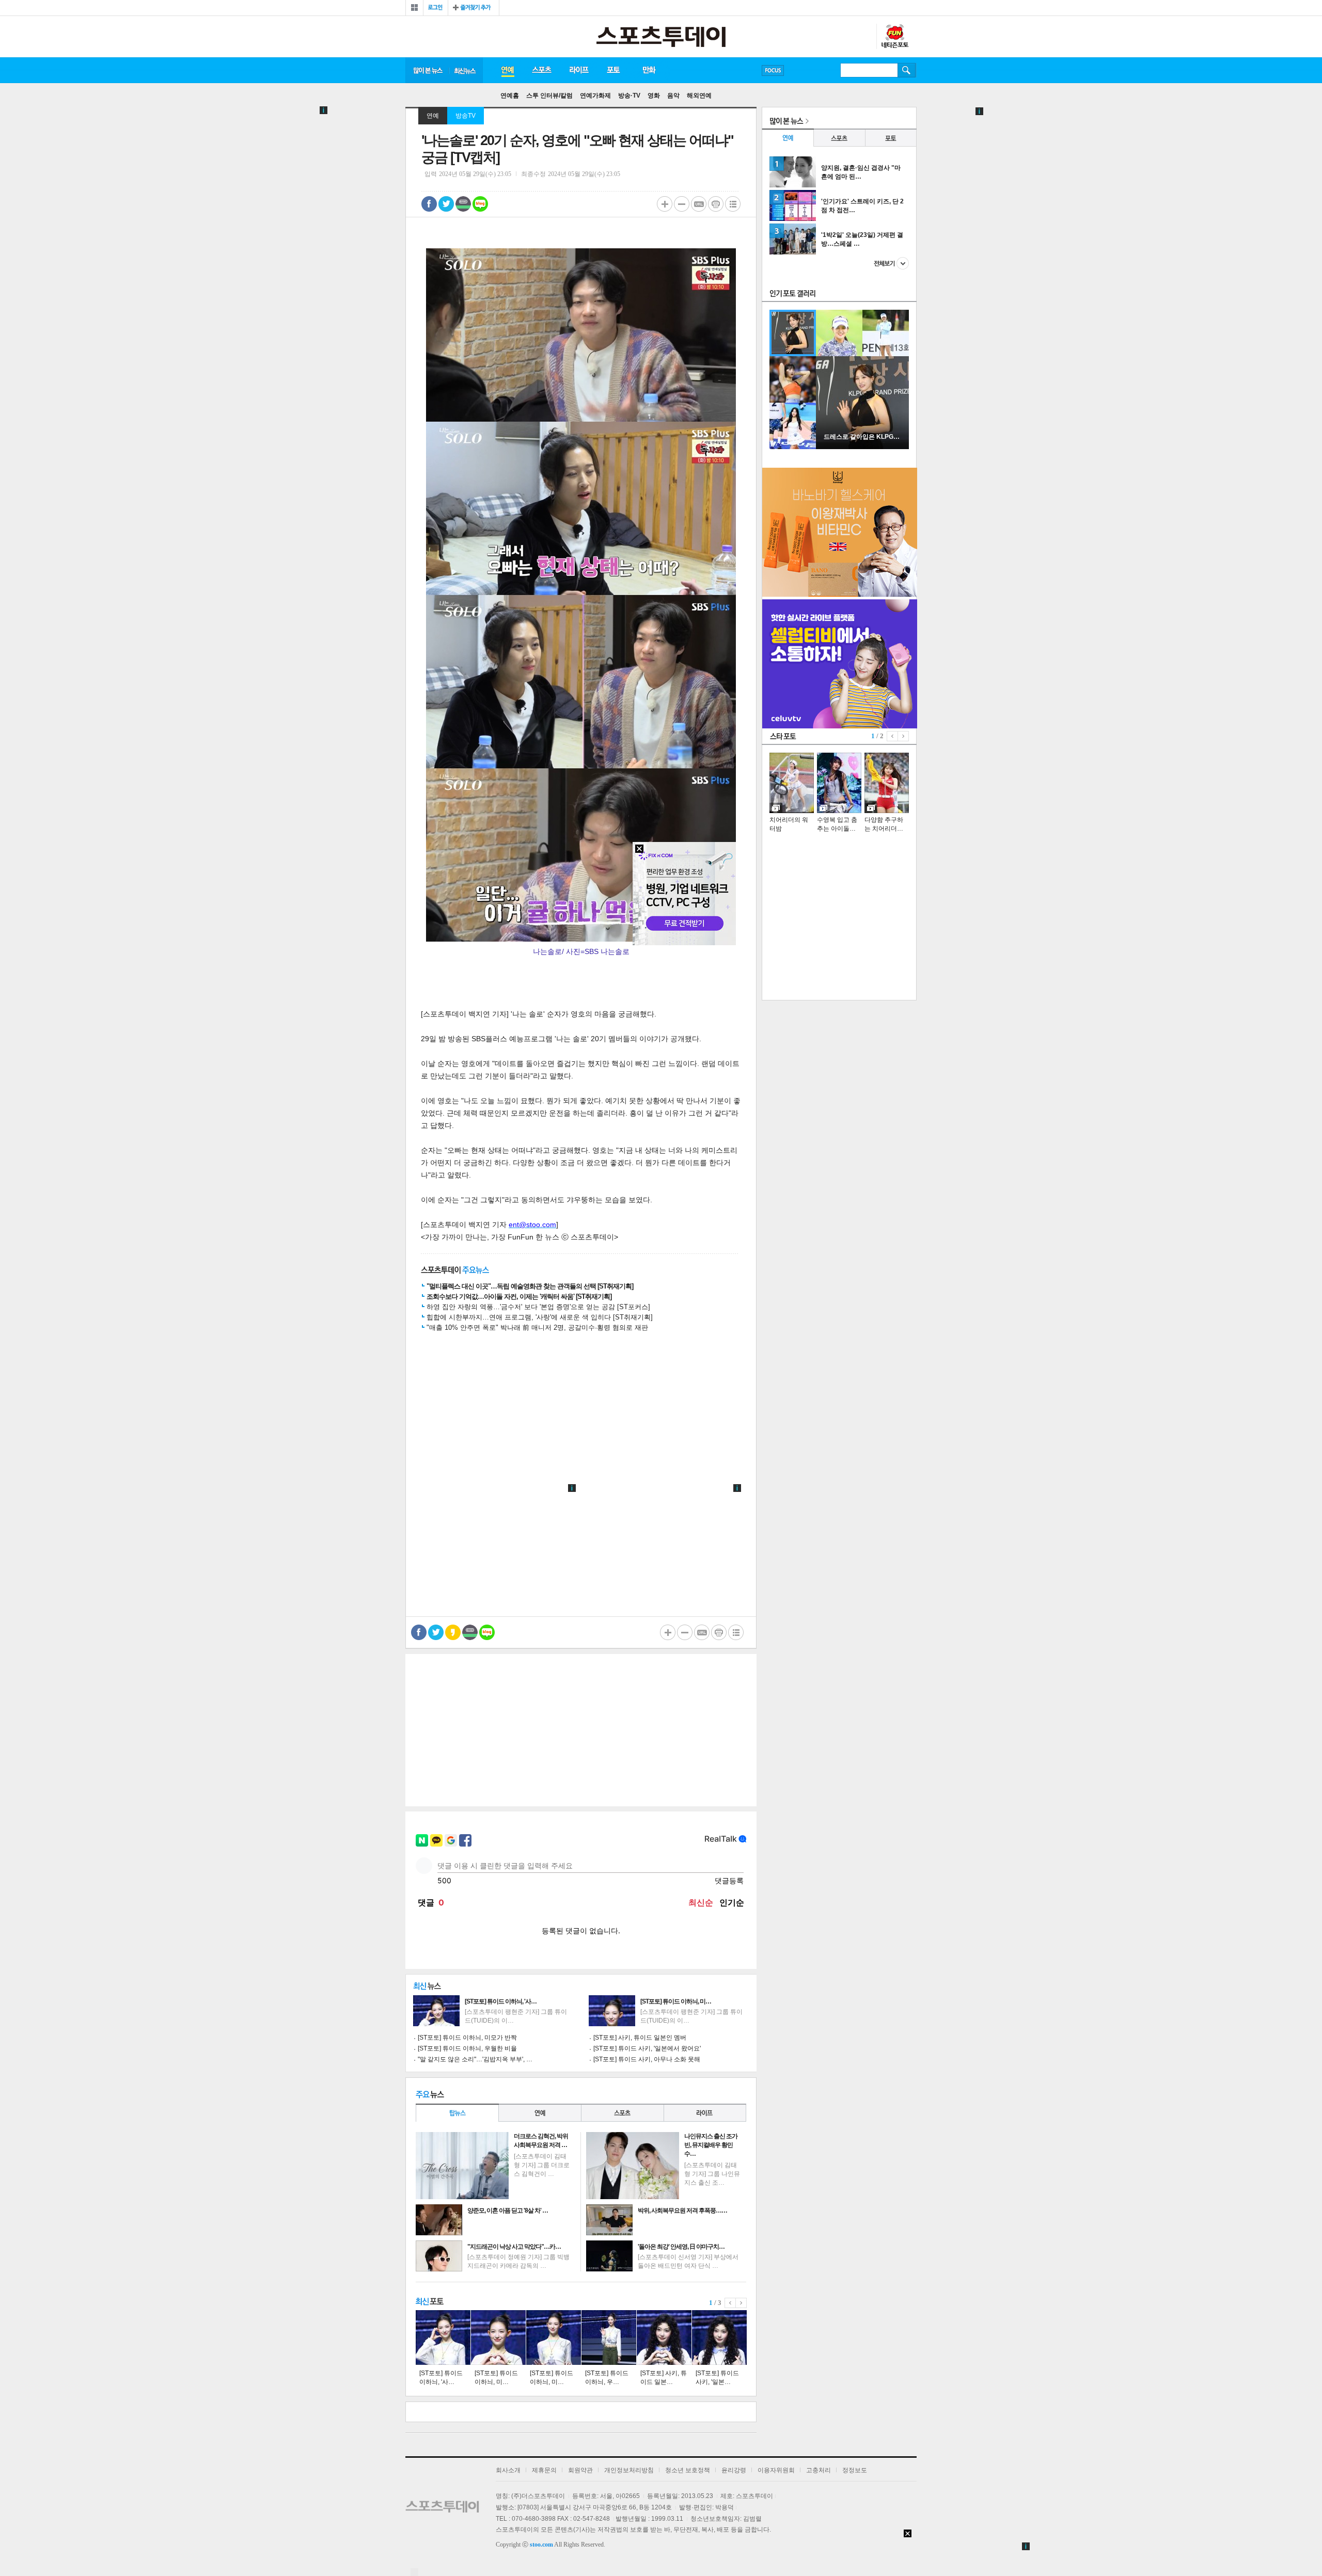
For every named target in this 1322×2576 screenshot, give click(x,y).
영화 (654, 96)
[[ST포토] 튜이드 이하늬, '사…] (443, 2338)
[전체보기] (414, 8)
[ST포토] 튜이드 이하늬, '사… (501, 2001)
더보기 (891, 263)
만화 (650, 70)
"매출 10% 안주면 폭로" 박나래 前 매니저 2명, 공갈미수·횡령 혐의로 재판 (537, 1327)
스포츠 (541, 70)
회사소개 (508, 2470)
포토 (613, 70)
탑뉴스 (457, 2113)
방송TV (466, 116)
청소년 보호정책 (688, 2470)
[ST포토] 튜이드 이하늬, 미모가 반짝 (467, 2038)
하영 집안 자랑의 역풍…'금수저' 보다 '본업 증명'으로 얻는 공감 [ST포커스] (538, 1307)
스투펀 (894, 37)
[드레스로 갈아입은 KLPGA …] (862, 447)
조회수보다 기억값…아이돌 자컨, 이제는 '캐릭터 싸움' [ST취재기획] (519, 1297)
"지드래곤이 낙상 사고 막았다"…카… (514, 2247)
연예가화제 (595, 96)
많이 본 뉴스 (427, 70)
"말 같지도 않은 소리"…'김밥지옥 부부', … (475, 2059)
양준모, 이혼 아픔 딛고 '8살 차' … (508, 2211)
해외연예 (699, 96)
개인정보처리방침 (629, 2470)
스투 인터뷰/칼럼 (549, 96)
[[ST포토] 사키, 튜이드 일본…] (664, 2338)
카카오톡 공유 (453, 1632)
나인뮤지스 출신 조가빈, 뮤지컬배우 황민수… (711, 2145)
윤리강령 (734, 2470)
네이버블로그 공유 (480, 204)
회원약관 (580, 2470)
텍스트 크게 (665, 204)
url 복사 (699, 204)
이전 (730, 2303)
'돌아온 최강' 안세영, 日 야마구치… (681, 2247)
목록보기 (733, 204)
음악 (673, 96)
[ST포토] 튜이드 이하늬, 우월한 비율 (467, 2048)
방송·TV (629, 96)
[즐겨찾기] (474, 8)
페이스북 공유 (429, 204)
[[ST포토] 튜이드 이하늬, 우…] (609, 2338)
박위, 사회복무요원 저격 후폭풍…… (682, 2211)
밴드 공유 (463, 204)
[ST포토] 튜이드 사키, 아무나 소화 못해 (647, 2059)
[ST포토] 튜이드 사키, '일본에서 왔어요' (647, 2048)
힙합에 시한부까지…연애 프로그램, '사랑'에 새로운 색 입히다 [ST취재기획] (540, 1317)
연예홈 (510, 96)
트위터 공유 (446, 204)
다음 (741, 2303)
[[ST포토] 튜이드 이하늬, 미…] (498, 2338)
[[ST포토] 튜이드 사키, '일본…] (719, 2338)
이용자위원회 (776, 2470)
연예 (507, 70)
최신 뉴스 (466, 70)
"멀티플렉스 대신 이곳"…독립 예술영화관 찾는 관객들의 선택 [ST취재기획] (530, 1286)
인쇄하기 (716, 204)
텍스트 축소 (682, 204)
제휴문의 (544, 2470)
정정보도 (855, 2470)
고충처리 (819, 2470)
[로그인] (436, 8)
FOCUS (773, 70)
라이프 (579, 70)
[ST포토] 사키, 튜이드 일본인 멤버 (640, 2038)
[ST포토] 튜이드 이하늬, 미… (676, 2001)
